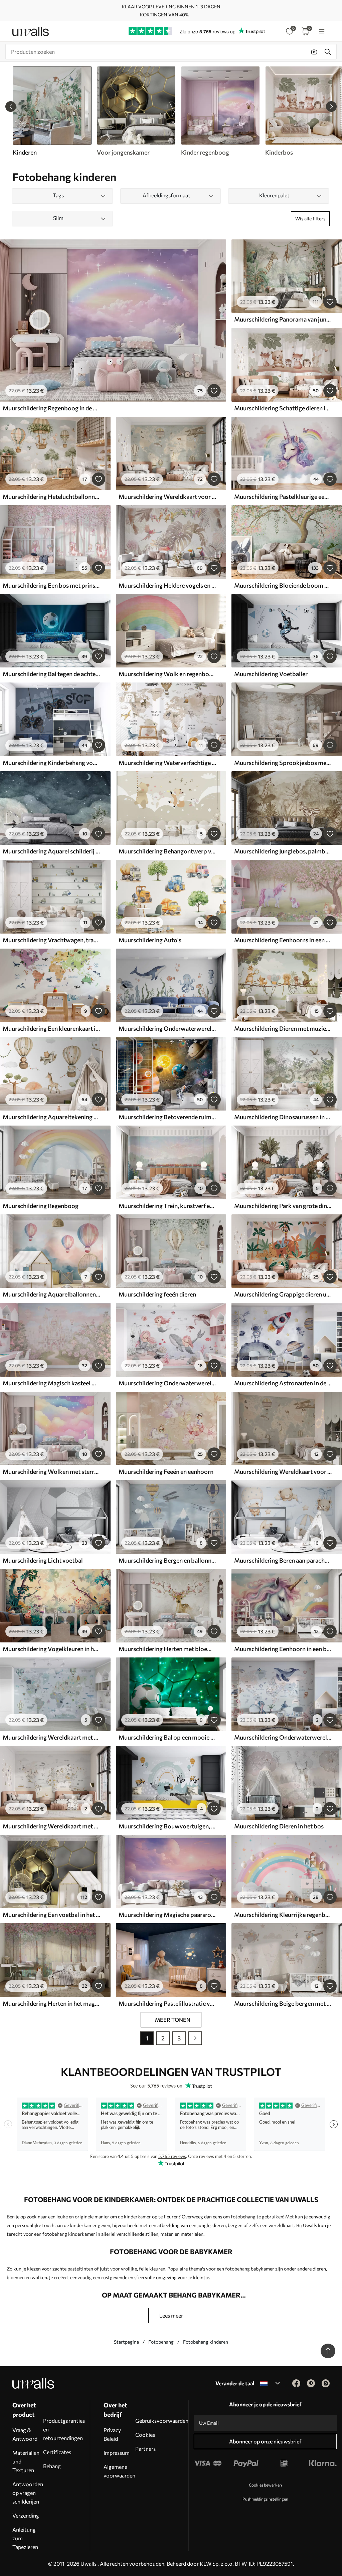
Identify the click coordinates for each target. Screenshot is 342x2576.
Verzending (26, 2515)
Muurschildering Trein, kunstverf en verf (167, 1206)
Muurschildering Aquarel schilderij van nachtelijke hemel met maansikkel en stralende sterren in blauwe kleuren (51, 851)
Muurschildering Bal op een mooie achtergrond (167, 1737)
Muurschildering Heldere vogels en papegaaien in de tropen (167, 585)
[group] (136, 111)
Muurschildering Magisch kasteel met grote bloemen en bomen (51, 1383)
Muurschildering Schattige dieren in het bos (283, 408)
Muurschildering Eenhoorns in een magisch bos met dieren (283, 940)
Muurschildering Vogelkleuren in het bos (51, 1649)
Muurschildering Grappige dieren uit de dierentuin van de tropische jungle (283, 1294)
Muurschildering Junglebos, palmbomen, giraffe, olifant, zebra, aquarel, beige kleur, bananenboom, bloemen (283, 851)
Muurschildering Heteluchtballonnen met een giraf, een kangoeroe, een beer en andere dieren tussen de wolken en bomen (51, 497)
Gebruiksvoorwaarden (162, 2421)
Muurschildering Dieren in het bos (279, 1826)
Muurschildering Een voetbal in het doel (51, 1915)
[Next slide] (331, 107)
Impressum (117, 2453)
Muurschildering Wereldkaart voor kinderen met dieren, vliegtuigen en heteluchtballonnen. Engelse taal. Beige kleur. (283, 1471)
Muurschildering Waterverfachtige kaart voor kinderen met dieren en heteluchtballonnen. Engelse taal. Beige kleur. (167, 763)
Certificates (57, 2452)
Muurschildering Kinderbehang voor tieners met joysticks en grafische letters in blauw (51, 763)
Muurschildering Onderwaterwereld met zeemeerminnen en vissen (167, 1383)
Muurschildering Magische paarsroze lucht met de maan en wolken (167, 1915)
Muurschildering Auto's (150, 940)
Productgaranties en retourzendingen (64, 2429)
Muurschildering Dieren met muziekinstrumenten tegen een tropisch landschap (283, 1028)
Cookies (145, 2435)
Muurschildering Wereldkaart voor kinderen (167, 497)
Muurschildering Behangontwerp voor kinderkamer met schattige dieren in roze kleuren (167, 851)
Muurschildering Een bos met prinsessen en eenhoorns (51, 585)
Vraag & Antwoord (25, 2434)
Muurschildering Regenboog (41, 1206)
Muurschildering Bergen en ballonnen (167, 1560)
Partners (145, 2449)
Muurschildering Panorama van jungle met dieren (283, 319)
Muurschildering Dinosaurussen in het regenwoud (283, 1117)
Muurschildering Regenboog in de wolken (51, 408)
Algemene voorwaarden (119, 2471)
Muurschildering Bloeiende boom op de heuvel (283, 585)
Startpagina (126, 2342)
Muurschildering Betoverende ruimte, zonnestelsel (167, 1117)
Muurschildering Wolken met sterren (51, 1471)
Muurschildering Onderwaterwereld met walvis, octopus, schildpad (167, 1028)
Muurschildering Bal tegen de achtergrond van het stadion (51, 674)
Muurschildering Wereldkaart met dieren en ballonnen (51, 1737)
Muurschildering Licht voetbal (43, 1560)
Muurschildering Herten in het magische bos (51, 2003)
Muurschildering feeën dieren (157, 1294)
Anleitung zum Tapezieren (25, 2538)
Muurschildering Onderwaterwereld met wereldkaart (283, 1737)
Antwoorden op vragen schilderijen (28, 2493)
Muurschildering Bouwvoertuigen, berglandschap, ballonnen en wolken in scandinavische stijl (167, 1826)
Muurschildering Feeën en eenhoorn (166, 1471)
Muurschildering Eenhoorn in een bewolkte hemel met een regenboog (283, 1649)
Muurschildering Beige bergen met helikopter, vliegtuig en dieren (283, 2003)
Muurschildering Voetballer (271, 674)
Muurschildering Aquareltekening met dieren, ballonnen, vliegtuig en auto (51, 1117)
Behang (52, 2466)
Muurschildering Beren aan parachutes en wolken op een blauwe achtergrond (283, 1560)
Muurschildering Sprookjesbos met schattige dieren (283, 763)
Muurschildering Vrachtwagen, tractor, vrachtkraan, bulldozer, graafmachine (51, 940)
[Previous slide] (11, 107)
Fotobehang (161, 2342)
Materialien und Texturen (26, 2461)
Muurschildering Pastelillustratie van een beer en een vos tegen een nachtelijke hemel (167, 2003)
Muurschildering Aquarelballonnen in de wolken (51, 1294)
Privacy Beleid (112, 2434)
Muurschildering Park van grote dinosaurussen (283, 1206)
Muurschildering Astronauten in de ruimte (283, 1383)
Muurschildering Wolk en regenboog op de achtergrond (167, 674)
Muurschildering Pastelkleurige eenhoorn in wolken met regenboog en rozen (283, 497)
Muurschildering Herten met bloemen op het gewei (167, 1649)
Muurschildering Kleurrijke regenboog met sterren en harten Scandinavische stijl (283, 1915)
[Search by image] (314, 52)
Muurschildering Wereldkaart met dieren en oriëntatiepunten (51, 1826)
